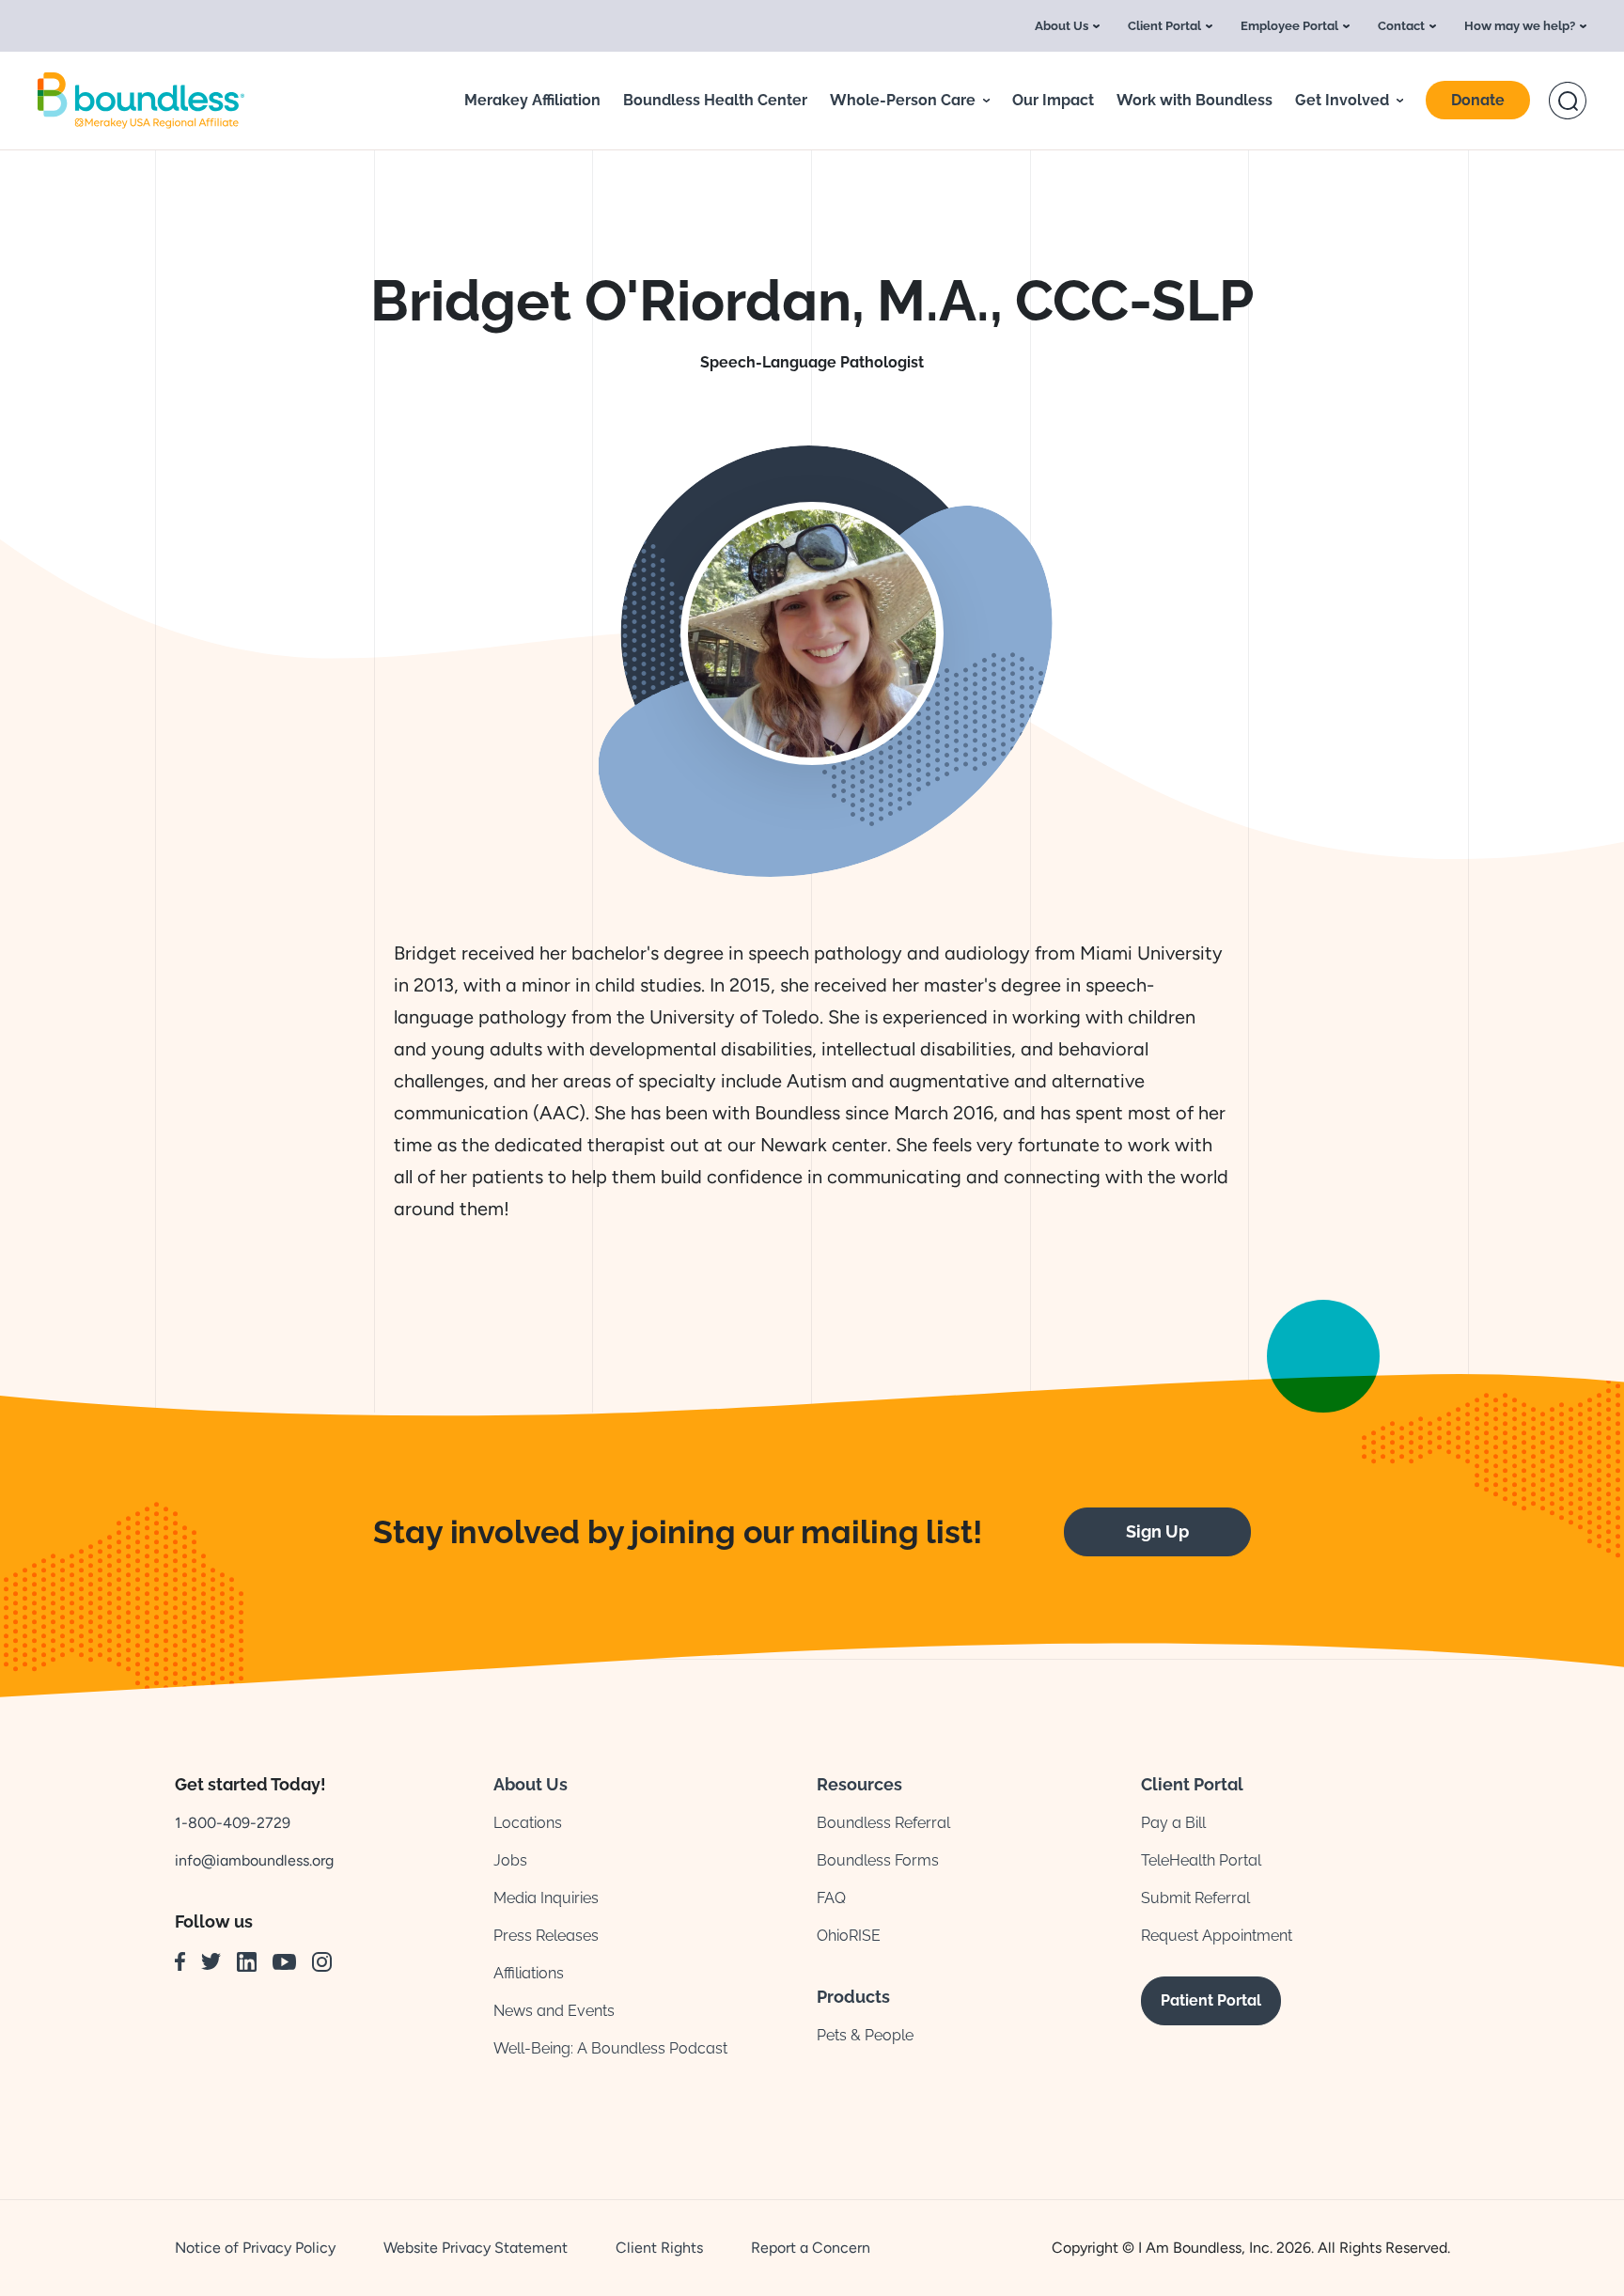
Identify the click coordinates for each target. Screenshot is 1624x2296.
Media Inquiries (546, 1898)
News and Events (554, 2011)
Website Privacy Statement (476, 2248)
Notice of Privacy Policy (255, 2248)
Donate (1478, 100)
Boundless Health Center (715, 100)
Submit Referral (1195, 1898)
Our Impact (1053, 100)
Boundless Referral (883, 1823)
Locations (528, 1823)
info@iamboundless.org (254, 1860)
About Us (1062, 26)
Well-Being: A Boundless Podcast (610, 2048)
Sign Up (1157, 1531)
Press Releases (546, 1936)
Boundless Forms (878, 1860)
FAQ (831, 1898)
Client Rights (659, 2248)
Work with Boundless (1195, 100)
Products (853, 1997)
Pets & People (865, 2035)
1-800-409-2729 (233, 1823)
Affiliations (529, 1973)
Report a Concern (811, 2248)
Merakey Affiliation (532, 100)
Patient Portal (1211, 2000)
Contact (1401, 26)
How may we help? (1520, 26)
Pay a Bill (1173, 1823)
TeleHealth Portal (1201, 1860)
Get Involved (1342, 100)
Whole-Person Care (903, 100)
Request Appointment (1217, 1936)
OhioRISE (849, 1936)
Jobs (510, 1860)
